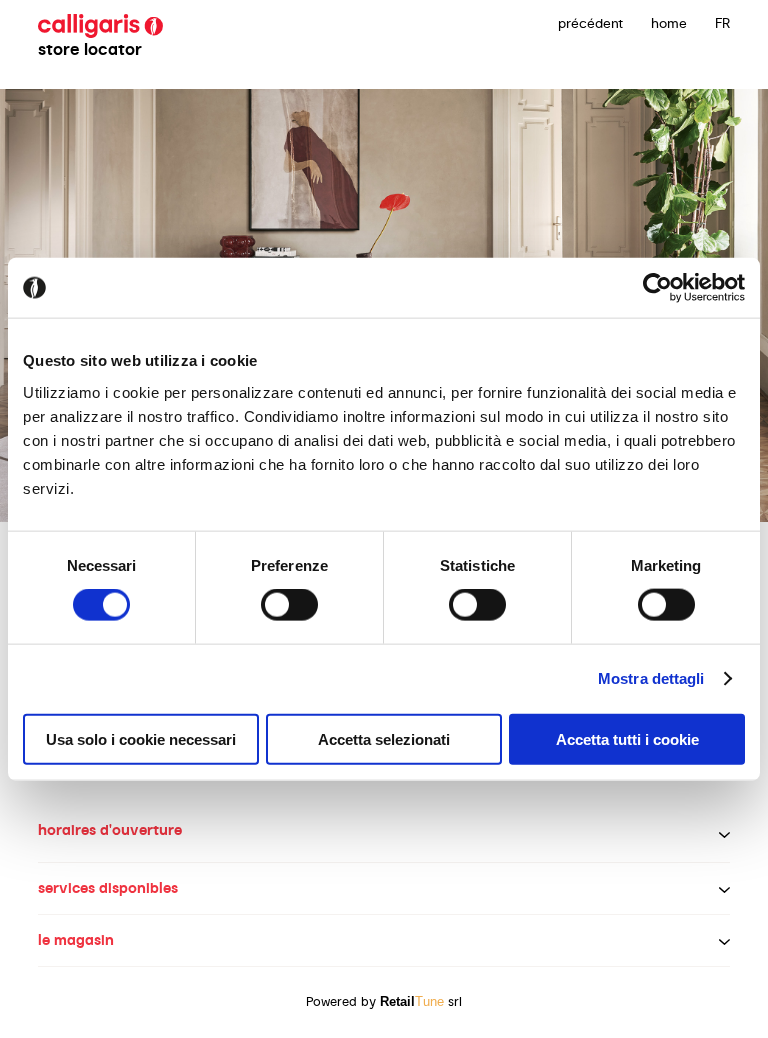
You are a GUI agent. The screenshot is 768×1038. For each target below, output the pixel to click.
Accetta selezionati (384, 738)
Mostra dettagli (651, 678)
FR (722, 23)
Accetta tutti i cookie (627, 738)
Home (669, 23)
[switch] (289, 605)
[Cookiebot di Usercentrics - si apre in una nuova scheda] (657, 288)
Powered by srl (384, 1001)
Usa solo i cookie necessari (141, 738)
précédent (590, 23)
